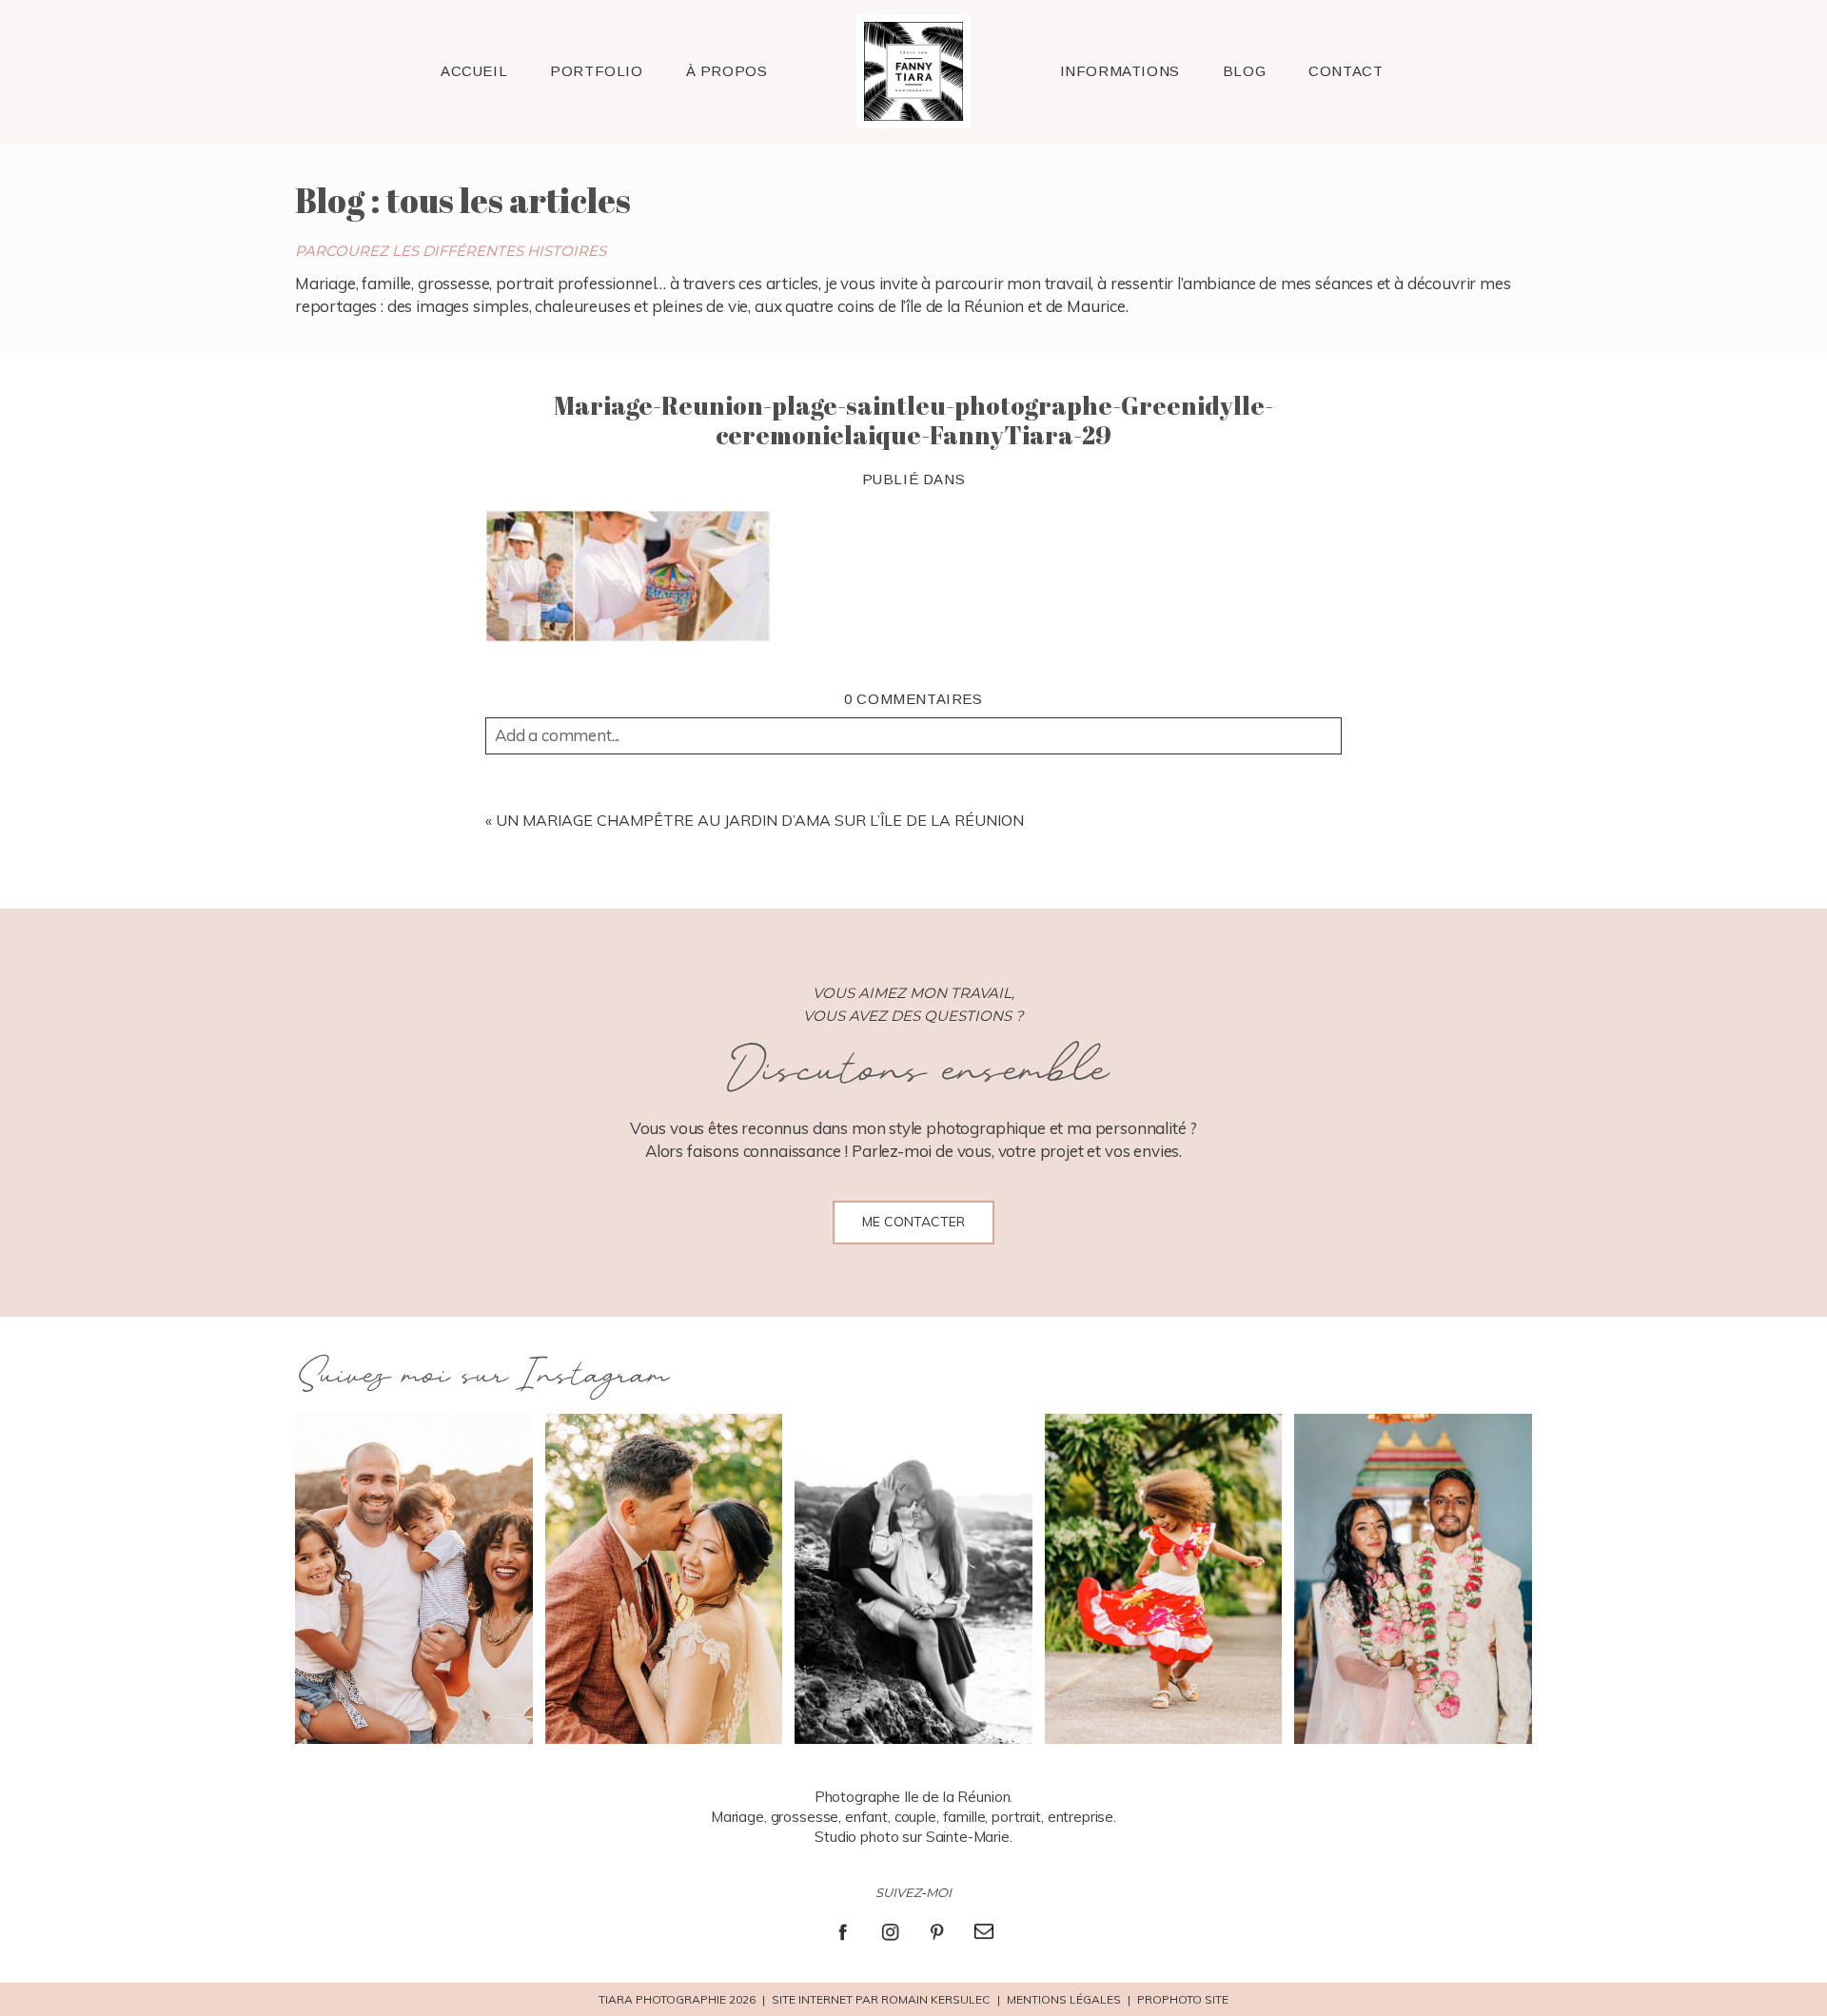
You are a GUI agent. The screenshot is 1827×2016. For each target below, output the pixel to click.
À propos (727, 71)
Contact (1346, 71)
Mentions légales (1064, 1999)
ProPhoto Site (1183, 1999)
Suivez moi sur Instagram (481, 1376)
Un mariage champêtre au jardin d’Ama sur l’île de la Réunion (760, 820)
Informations (1120, 71)
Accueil (474, 71)
